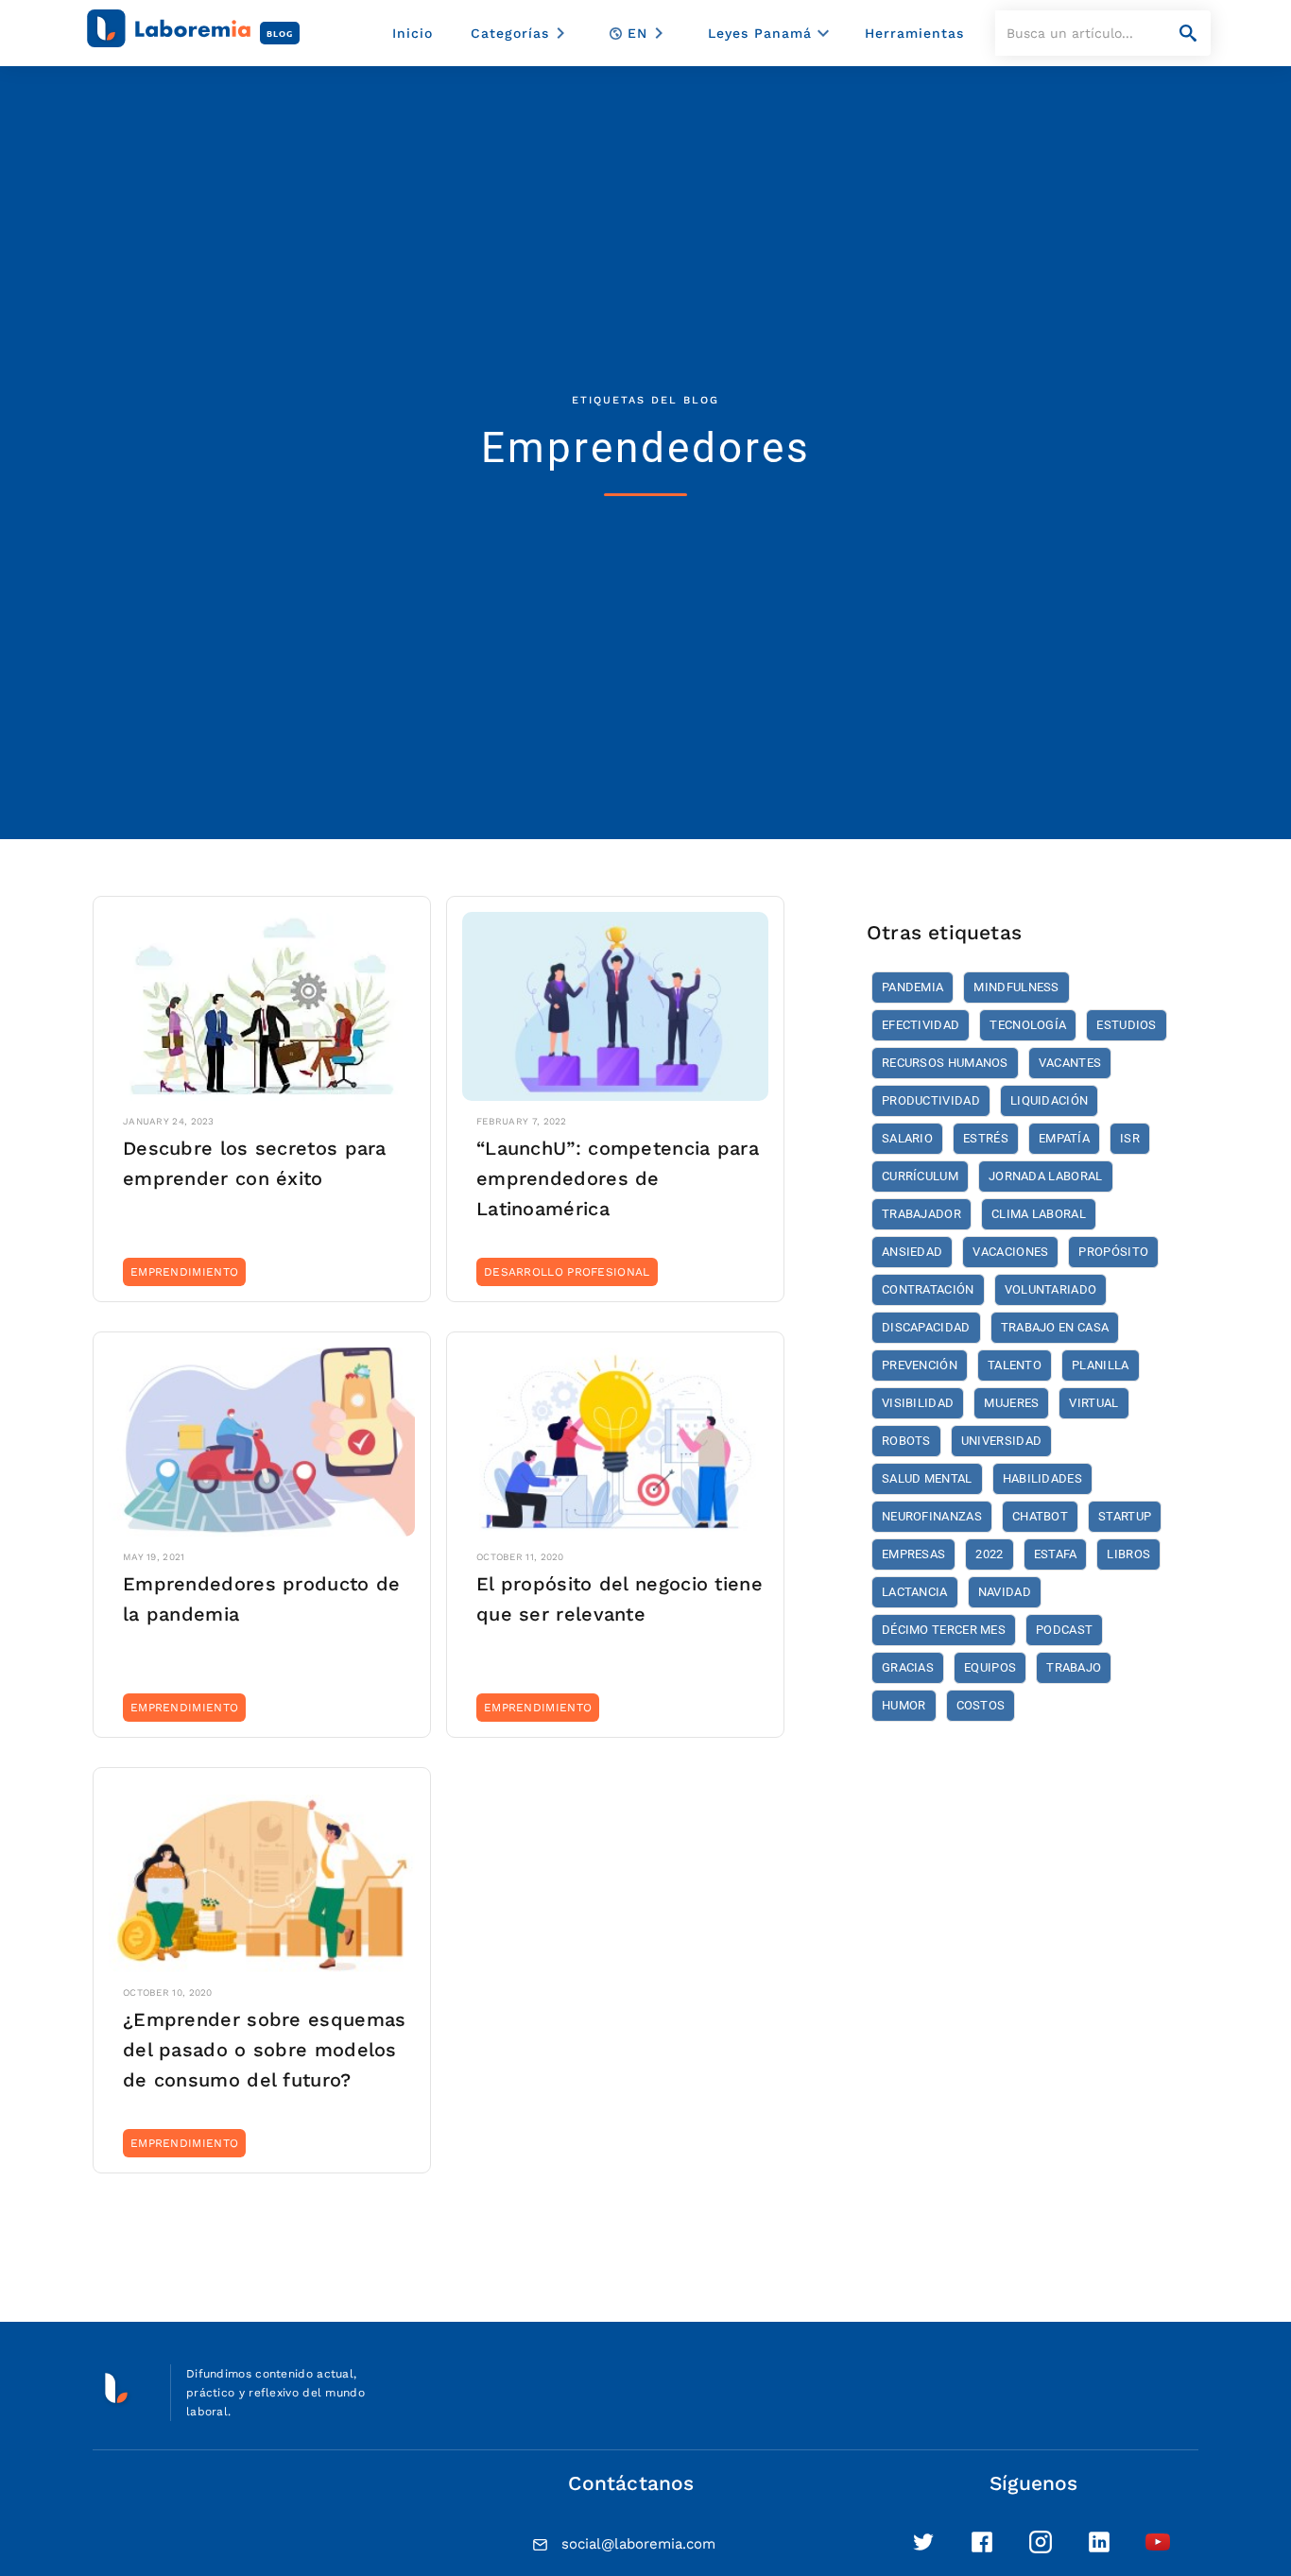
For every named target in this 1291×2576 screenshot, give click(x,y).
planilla (1100, 1365)
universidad (1001, 1441)
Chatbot (1040, 1516)
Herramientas (914, 33)
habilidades (1042, 1478)
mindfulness (1016, 987)
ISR (1130, 1138)
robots (906, 1441)
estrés (986, 1138)
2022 (989, 1554)
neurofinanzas (932, 1516)
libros (1128, 1554)
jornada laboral (1046, 1176)
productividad (931, 1100)
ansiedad (912, 1252)
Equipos (990, 1667)
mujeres (1011, 1403)
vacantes (1070, 1063)
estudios (1126, 1025)
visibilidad (918, 1403)
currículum (920, 1176)
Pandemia (912, 987)
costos (981, 1705)
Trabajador (921, 1214)
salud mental (927, 1478)
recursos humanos (945, 1063)
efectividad (921, 1025)
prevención (920, 1365)
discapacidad (926, 1327)
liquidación (1049, 1100)
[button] (521, 33)
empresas (913, 1554)
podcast (1064, 1630)
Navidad (1005, 1592)
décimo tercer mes (944, 1630)
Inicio (413, 33)
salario (907, 1138)
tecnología (1028, 1025)
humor (904, 1705)
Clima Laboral (1039, 1214)
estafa (1056, 1554)
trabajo (1074, 1667)
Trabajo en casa (1055, 1327)
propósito (1113, 1252)
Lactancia (915, 1592)
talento (1015, 1365)
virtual (1093, 1403)
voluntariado (1051, 1289)
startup (1125, 1516)
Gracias (908, 1667)
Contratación (928, 1289)
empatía (1064, 1138)
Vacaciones (1010, 1252)
